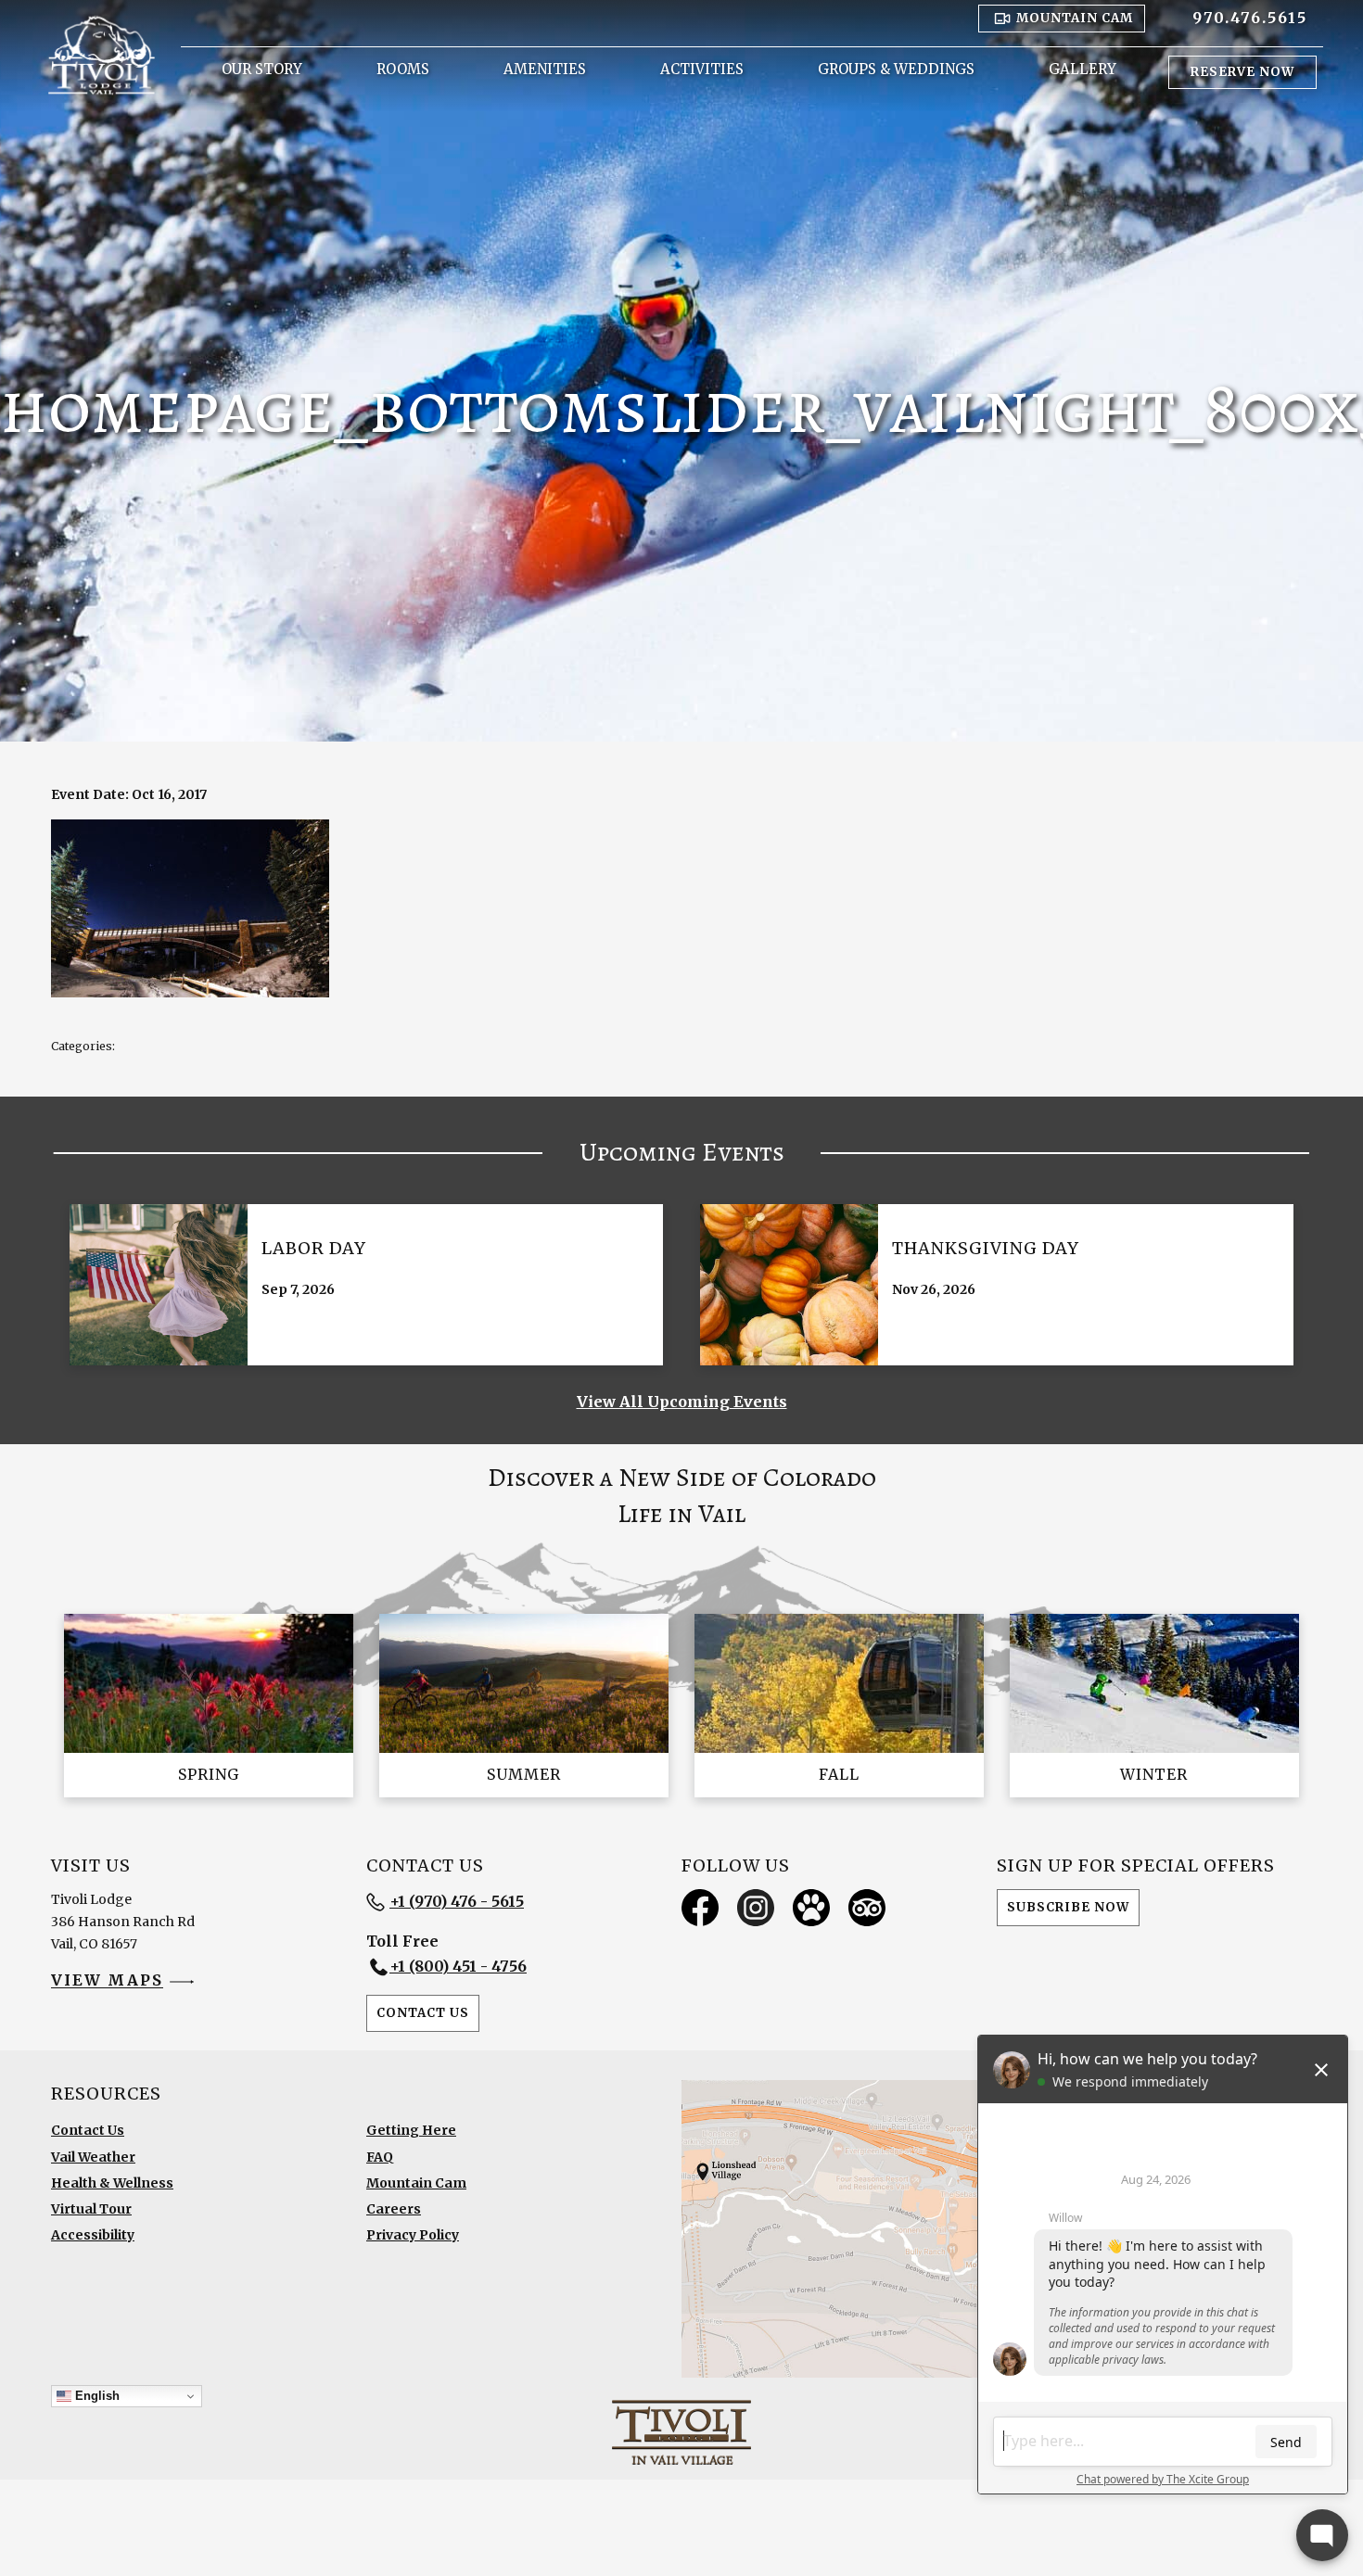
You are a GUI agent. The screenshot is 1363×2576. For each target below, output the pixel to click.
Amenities (545, 69)
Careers (394, 2209)
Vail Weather (93, 2157)
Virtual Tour (91, 2209)
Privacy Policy (413, 2235)
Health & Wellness (112, 2183)
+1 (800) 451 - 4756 (458, 1966)
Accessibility (93, 2235)
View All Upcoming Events (682, 1402)
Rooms (403, 69)
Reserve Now (1242, 72)
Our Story (262, 69)
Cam (1075, 18)
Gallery (1083, 69)
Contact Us (423, 2013)
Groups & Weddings (896, 69)
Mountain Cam (416, 2183)
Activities (702, 69)
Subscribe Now (1068, 1907)
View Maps (107, 1981)
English (96, 2396)
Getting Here (411, 2130)
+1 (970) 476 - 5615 (457, 1901)
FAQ (380, 2157)
